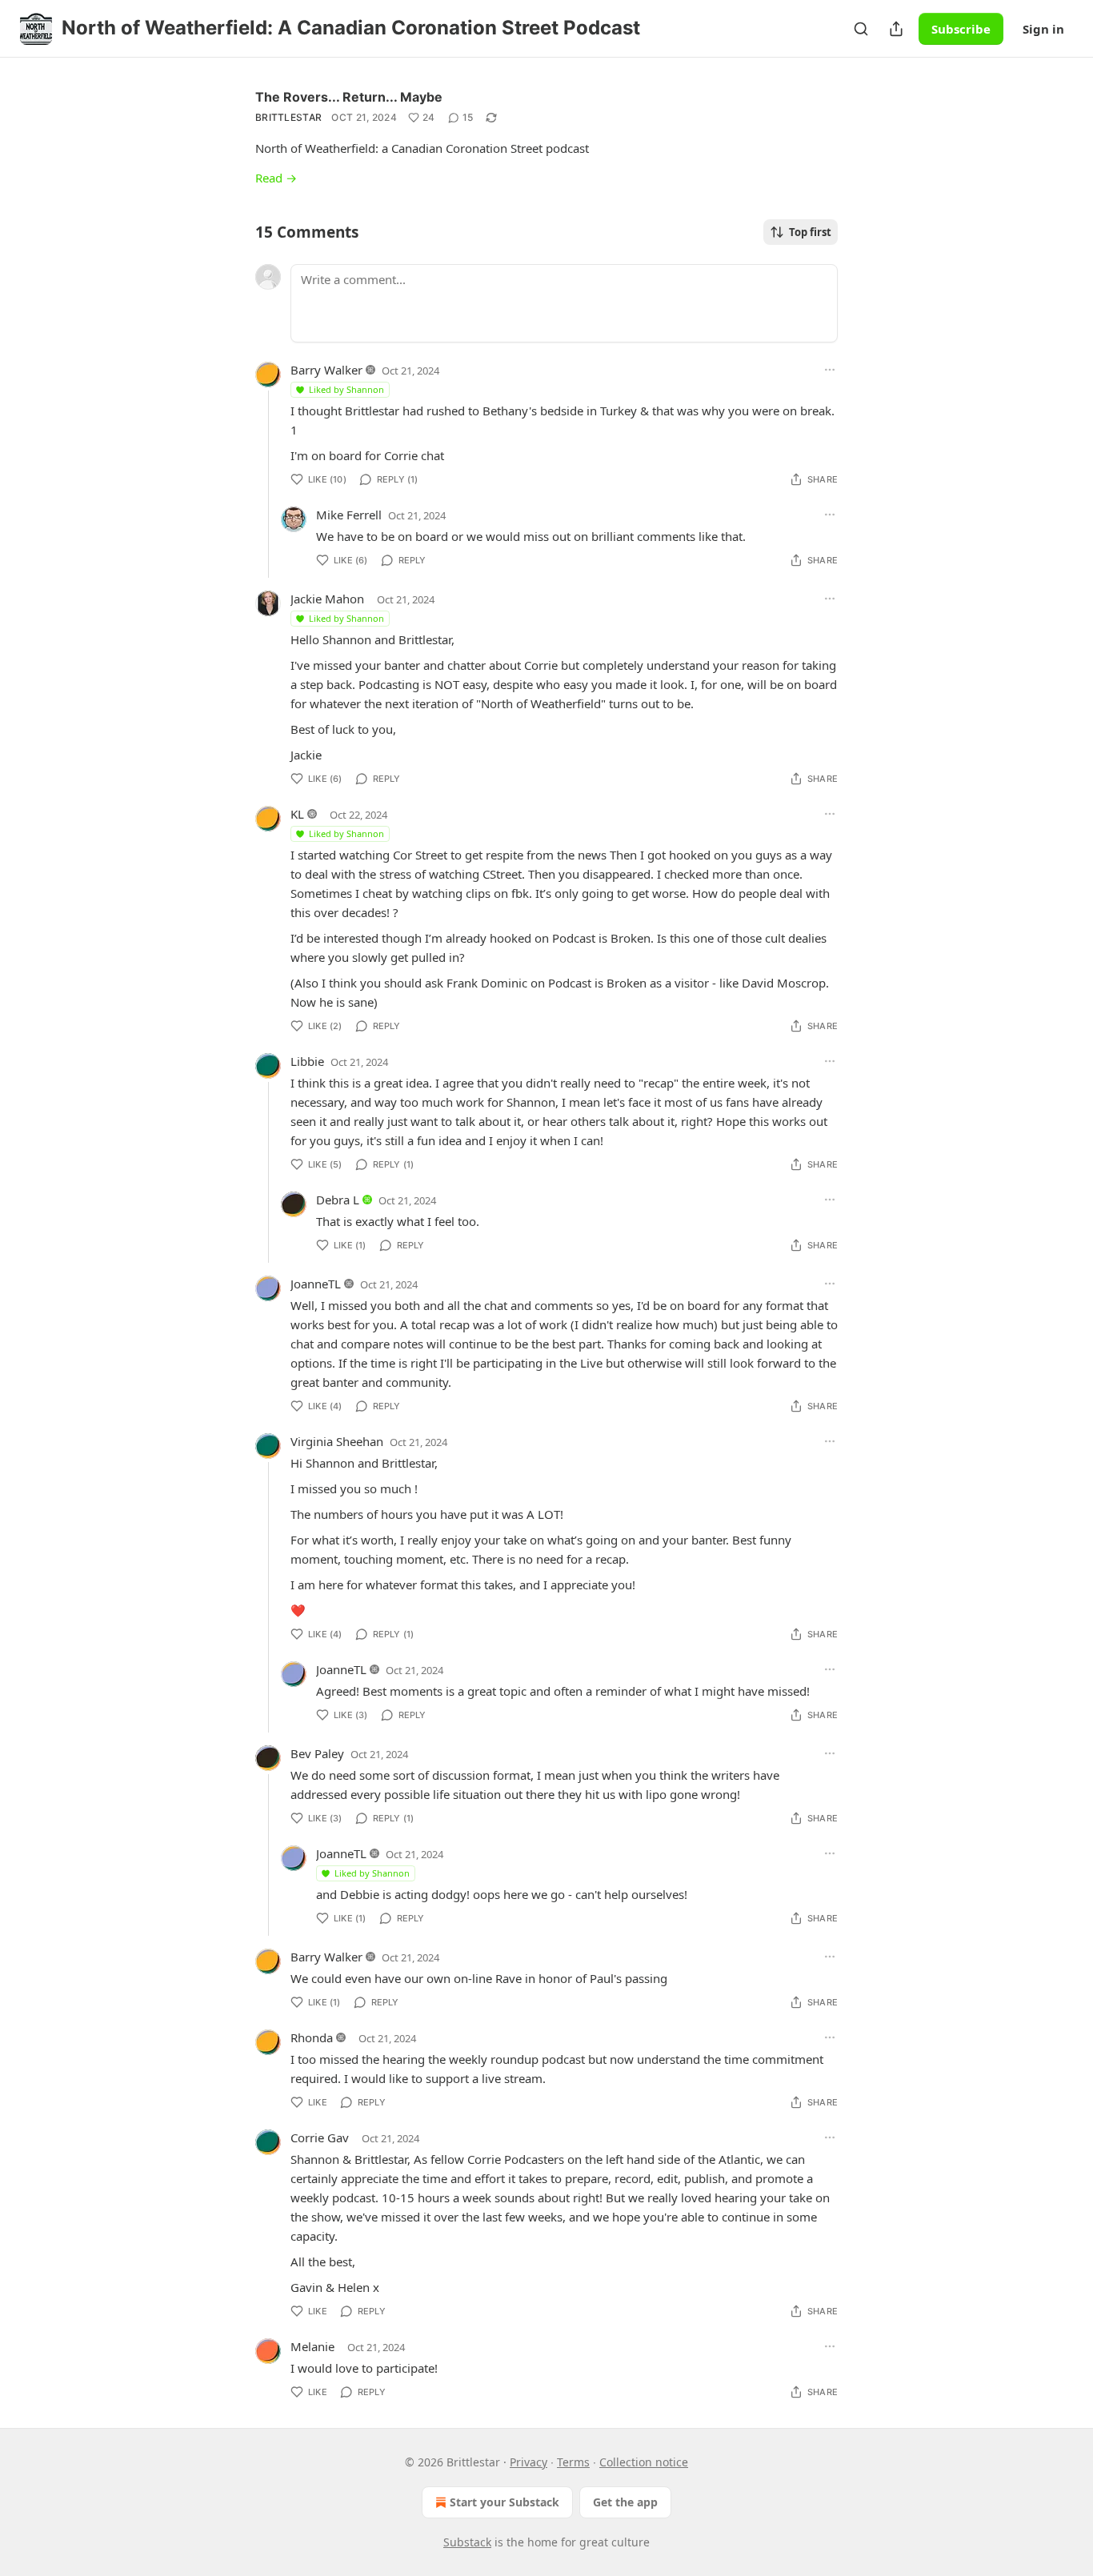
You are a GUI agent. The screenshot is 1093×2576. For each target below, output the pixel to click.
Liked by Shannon (346, 389)
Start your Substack (504, 2502)
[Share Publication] (896, 29)
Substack (467, 2542)
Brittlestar (288, 117)
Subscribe (961, 29)
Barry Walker (326, 370)
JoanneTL (316, 1284)
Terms (573, 2462)
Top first (810, 232)
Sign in (1043, 29)
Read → (276, 178)
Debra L (338, 1200)
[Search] (861, 29)
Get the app (625, 2502)
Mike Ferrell (349, 515)
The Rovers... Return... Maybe (349, 97)
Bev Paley (317, 1753)
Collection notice (644, 2462)
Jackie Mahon (327, 599)
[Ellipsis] (830, 370)
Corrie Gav (320, 2137)
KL (297, 814)
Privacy (528, 2462)
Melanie (312, 2346)
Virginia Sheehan (337, 1441)
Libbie (307, 1061)
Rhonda (312, 2037)
